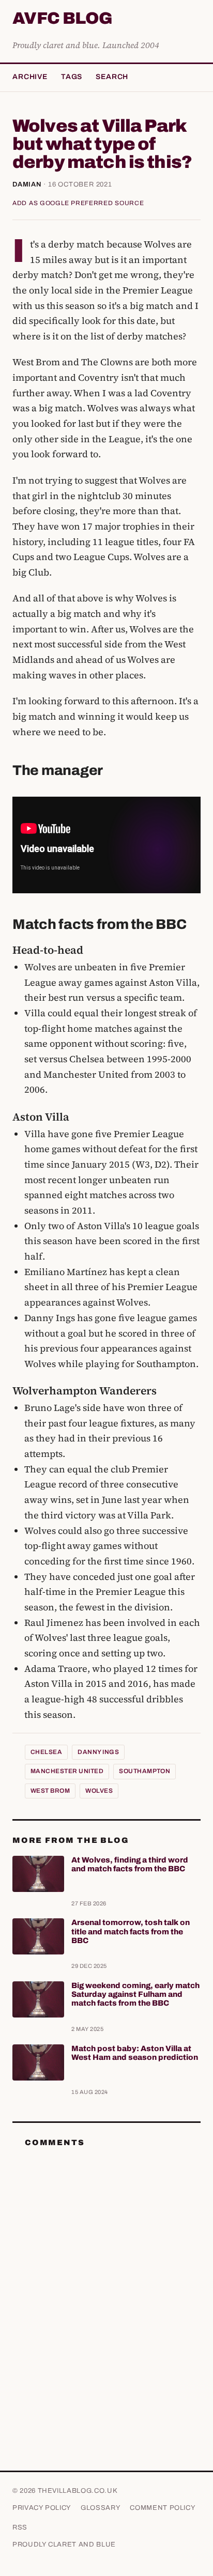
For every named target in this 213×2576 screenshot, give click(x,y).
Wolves (99, 1791)
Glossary (101, 2508)
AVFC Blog (62, 19)
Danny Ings (98, 1752)
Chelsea (46, 1752)
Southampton (144, 1771)
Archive (30, 77)
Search (112, 77)
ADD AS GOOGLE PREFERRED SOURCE (78, 203)
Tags (72, 77)
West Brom (50, 1791)
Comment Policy (163, 2508)
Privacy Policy (42, 2508)
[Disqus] (106, 2285)
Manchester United (67, 1771)
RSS (20, 2527)
